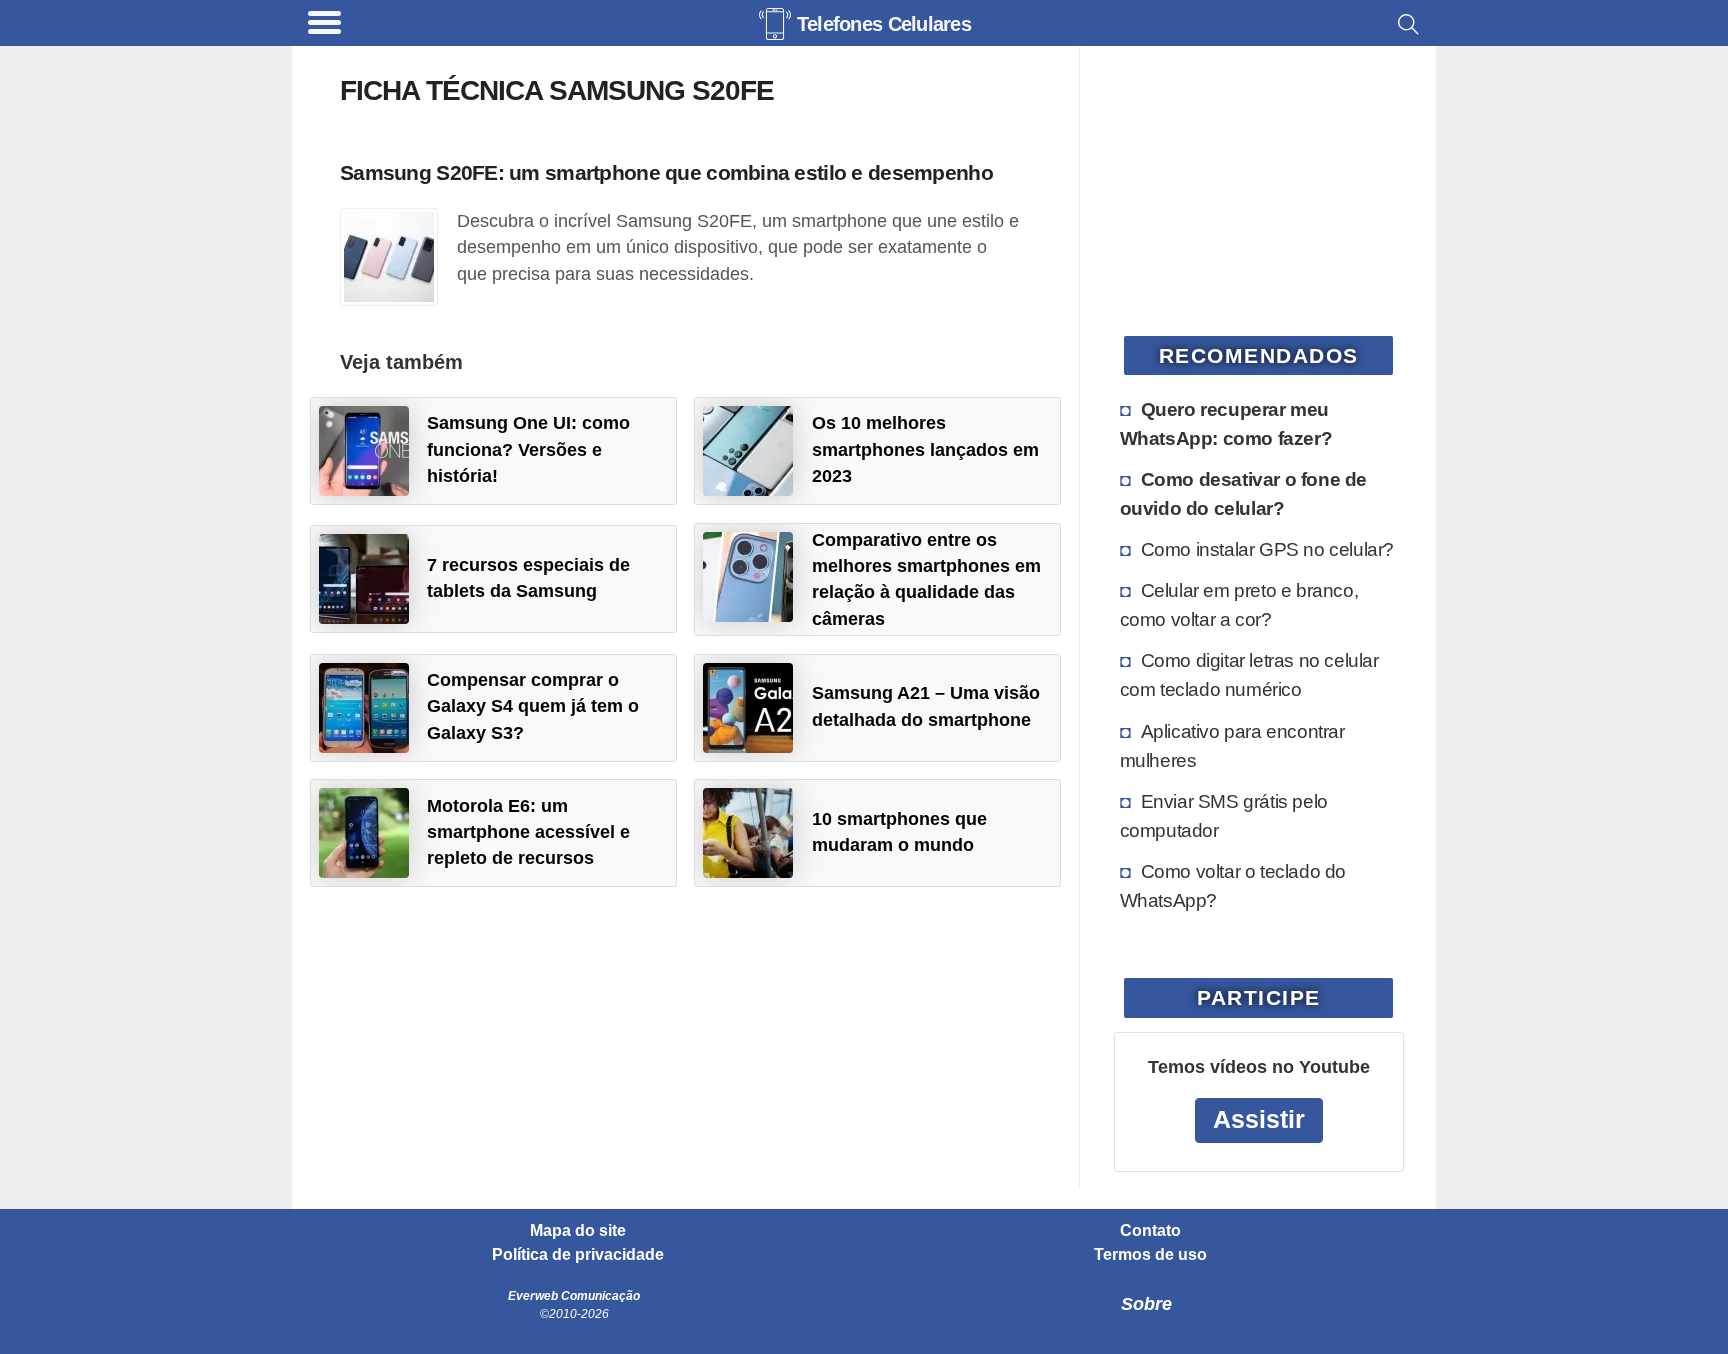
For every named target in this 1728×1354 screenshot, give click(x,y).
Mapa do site (578, 1231)
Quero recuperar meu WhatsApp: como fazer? (1226, 423)
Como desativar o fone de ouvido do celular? (1243, 493)
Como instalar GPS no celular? (1267, 549)
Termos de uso (1150, 1255)
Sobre (1146, 1304)
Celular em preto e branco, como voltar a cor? (1239, 604)
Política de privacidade (578, 1255)
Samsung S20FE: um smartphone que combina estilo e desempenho (666, 172)
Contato (1150, 1231)
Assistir (1259, 1119)
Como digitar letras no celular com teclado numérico (1249, 674)
